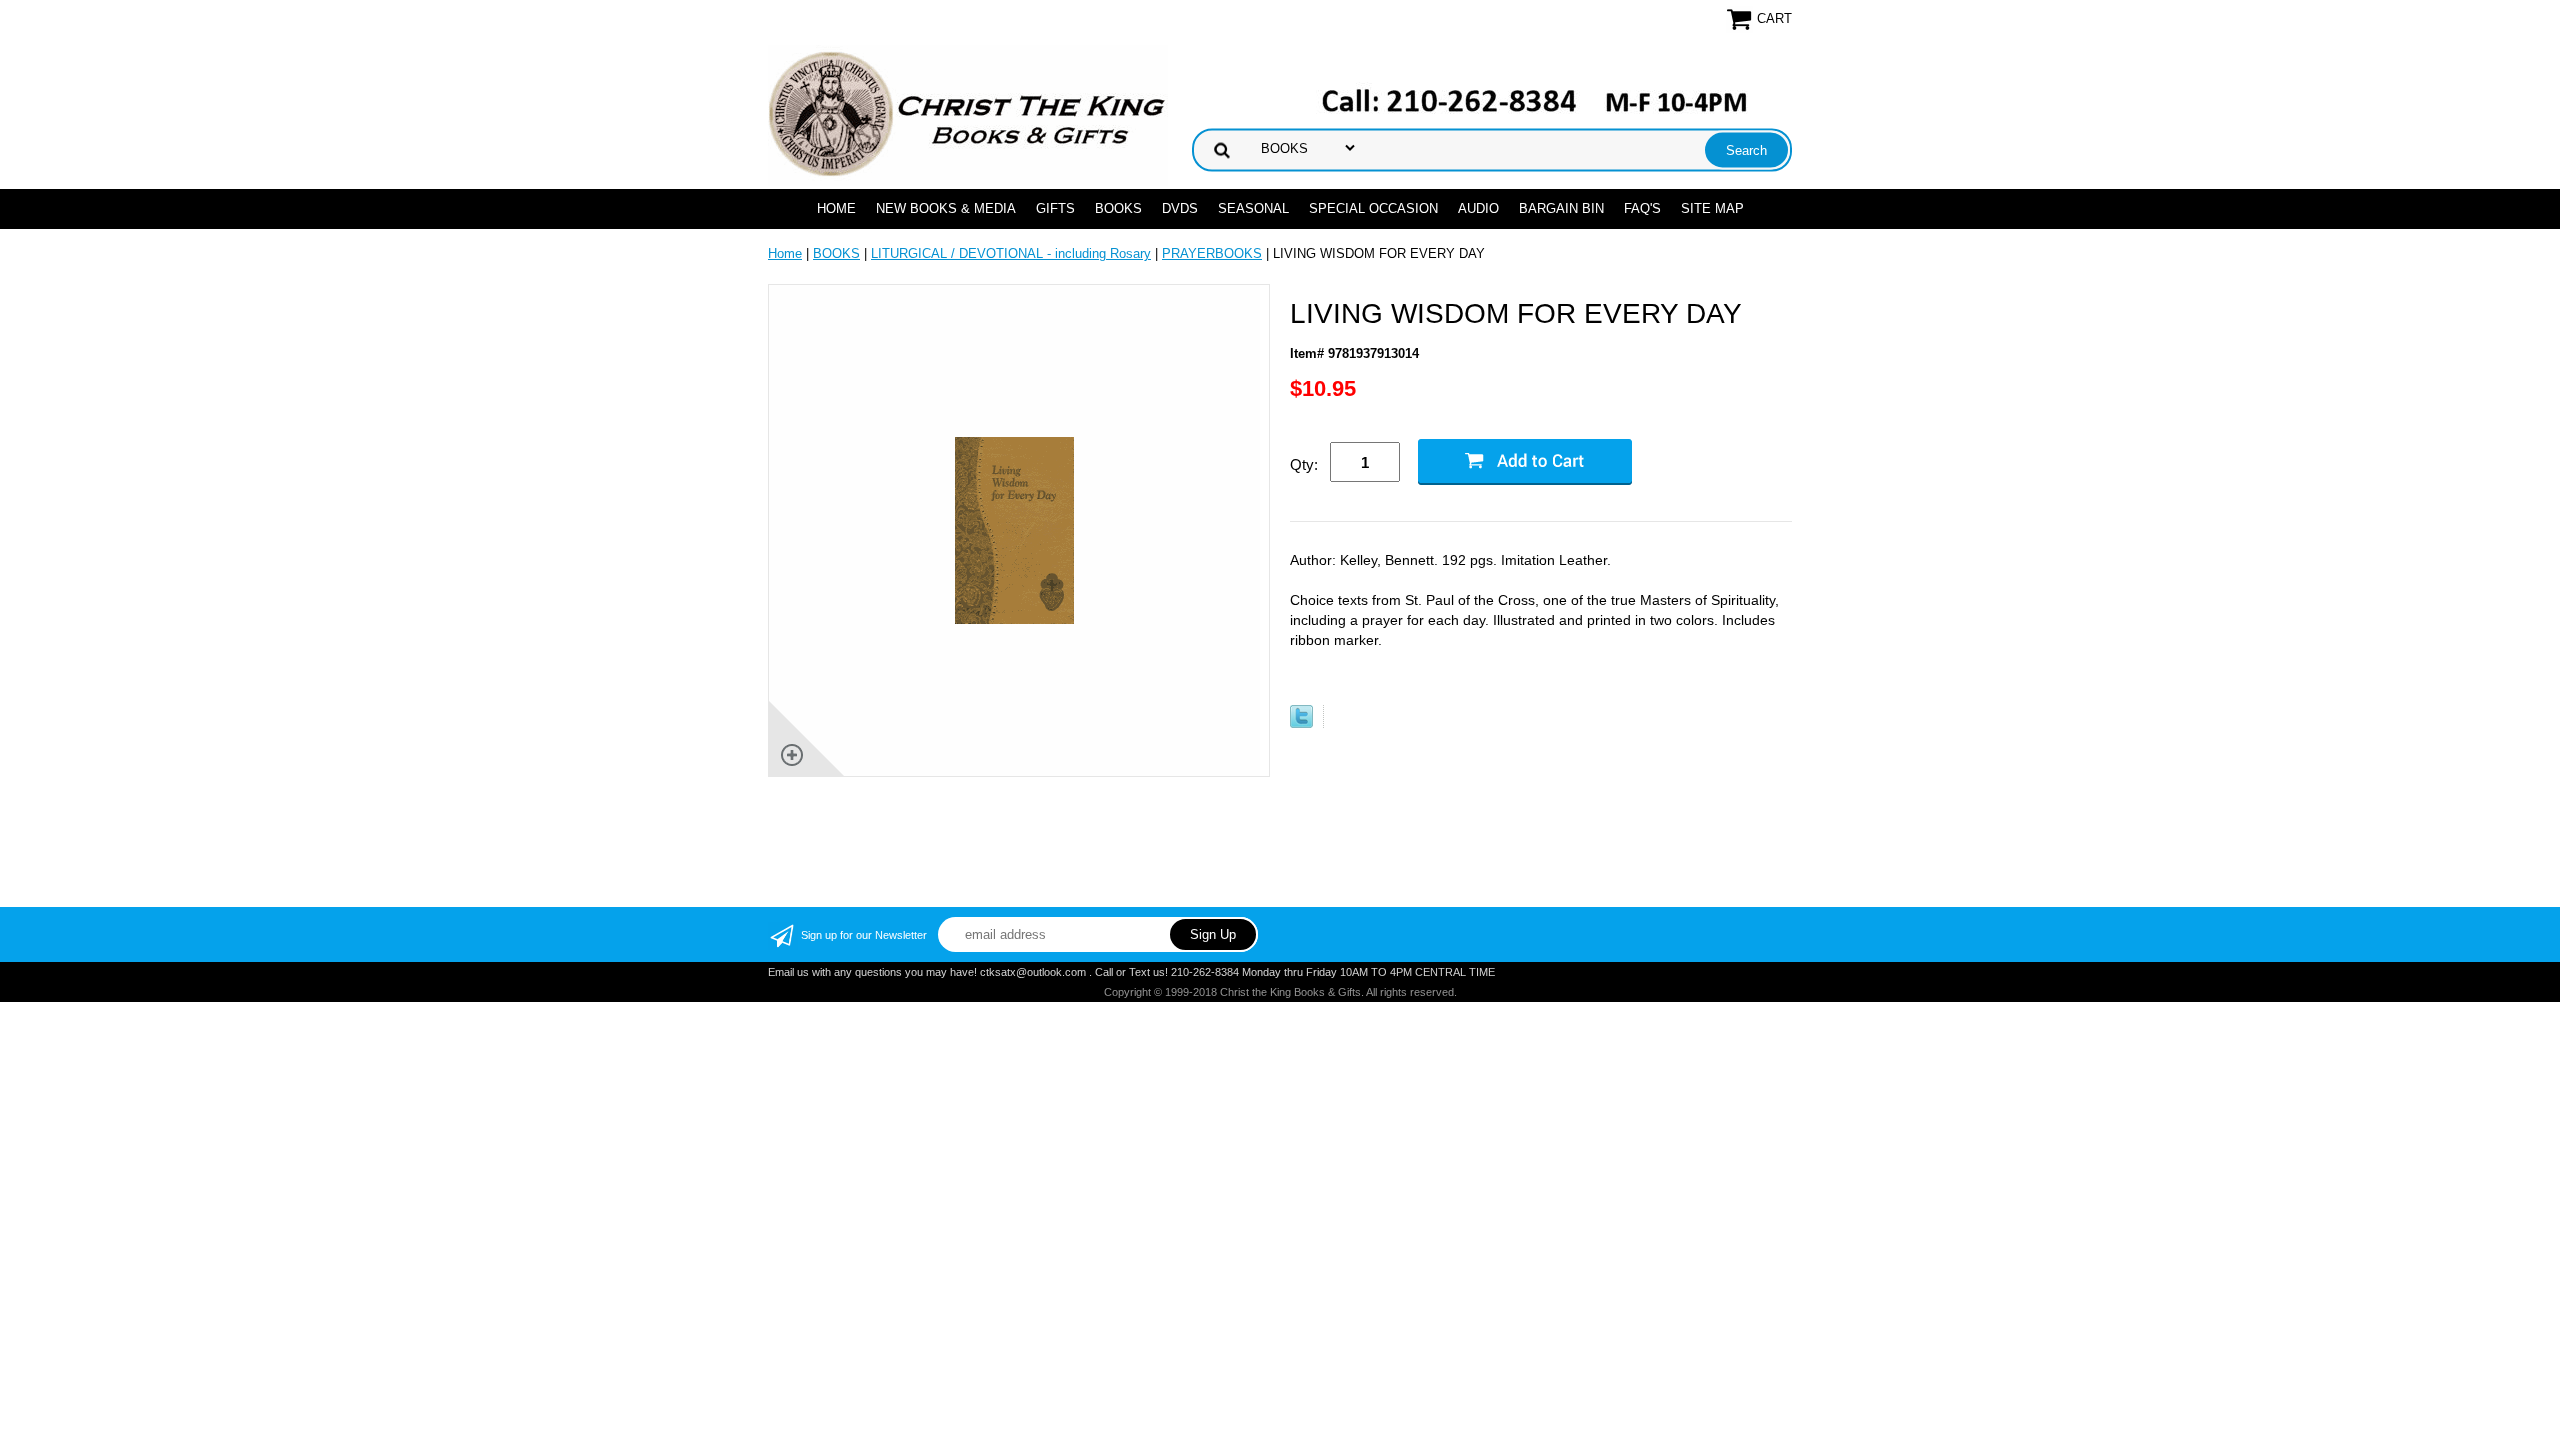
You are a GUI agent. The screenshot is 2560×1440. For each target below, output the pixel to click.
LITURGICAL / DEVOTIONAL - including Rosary (1011, 253)
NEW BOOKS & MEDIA (946, 208)
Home (836, 208)
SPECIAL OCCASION (1373, 208)
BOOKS (1118, 208)
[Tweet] (1301, 723)
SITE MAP (1712, 208)
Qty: (1304, 464)
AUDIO (1478, 208)
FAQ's (1642, 208)
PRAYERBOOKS (1212, 253)
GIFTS (1055, 208)
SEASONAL (1253, 208)
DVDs (1180, 208)
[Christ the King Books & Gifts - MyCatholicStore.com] (968, 114)
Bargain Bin (1561, 208)
